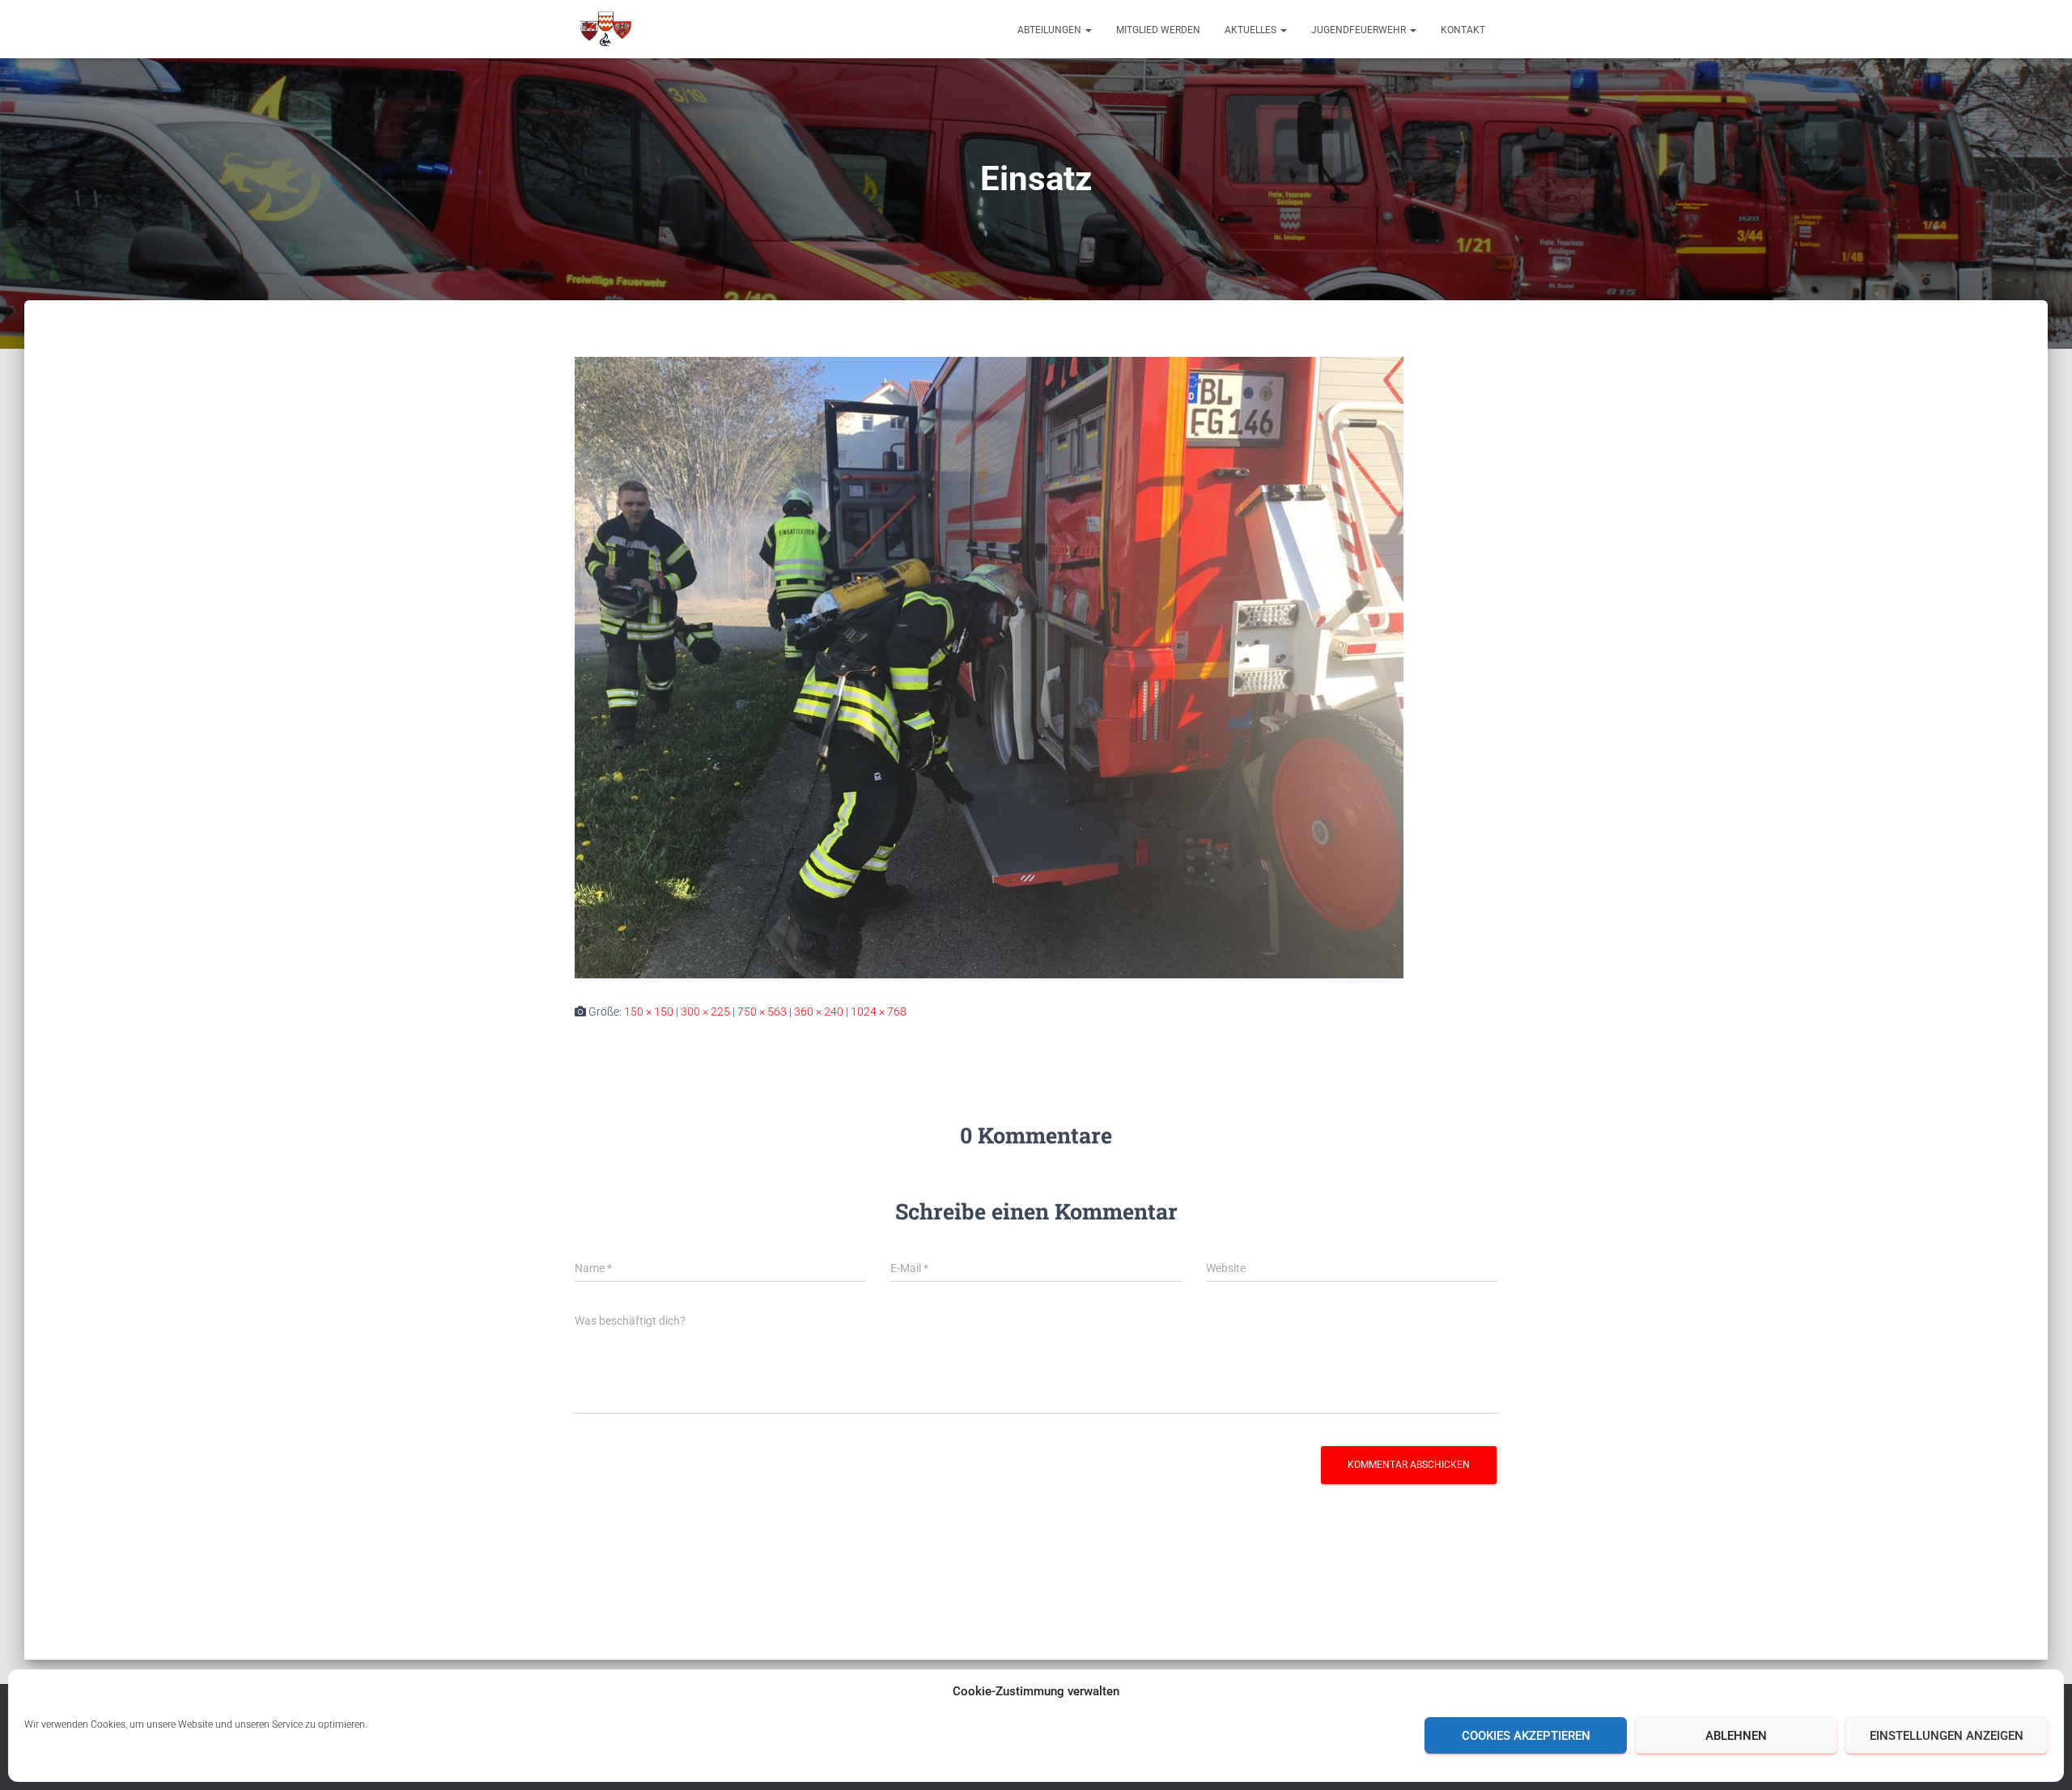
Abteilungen (1051, 30)
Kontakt (1463, 30)
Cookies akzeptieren (1526, 1736)
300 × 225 (705, 1012)
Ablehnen (1736, 1736)
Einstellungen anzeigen (1947, 1736)
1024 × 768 (879, 1012)
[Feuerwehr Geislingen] (605, 29)
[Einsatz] (989, 667)
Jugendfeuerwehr (1360, 30)
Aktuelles (1252, 30)
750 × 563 (762, 1012)
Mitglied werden (1158, 30)
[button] (1088, 30)
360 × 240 (819, 1012)
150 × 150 (649, 1012)
